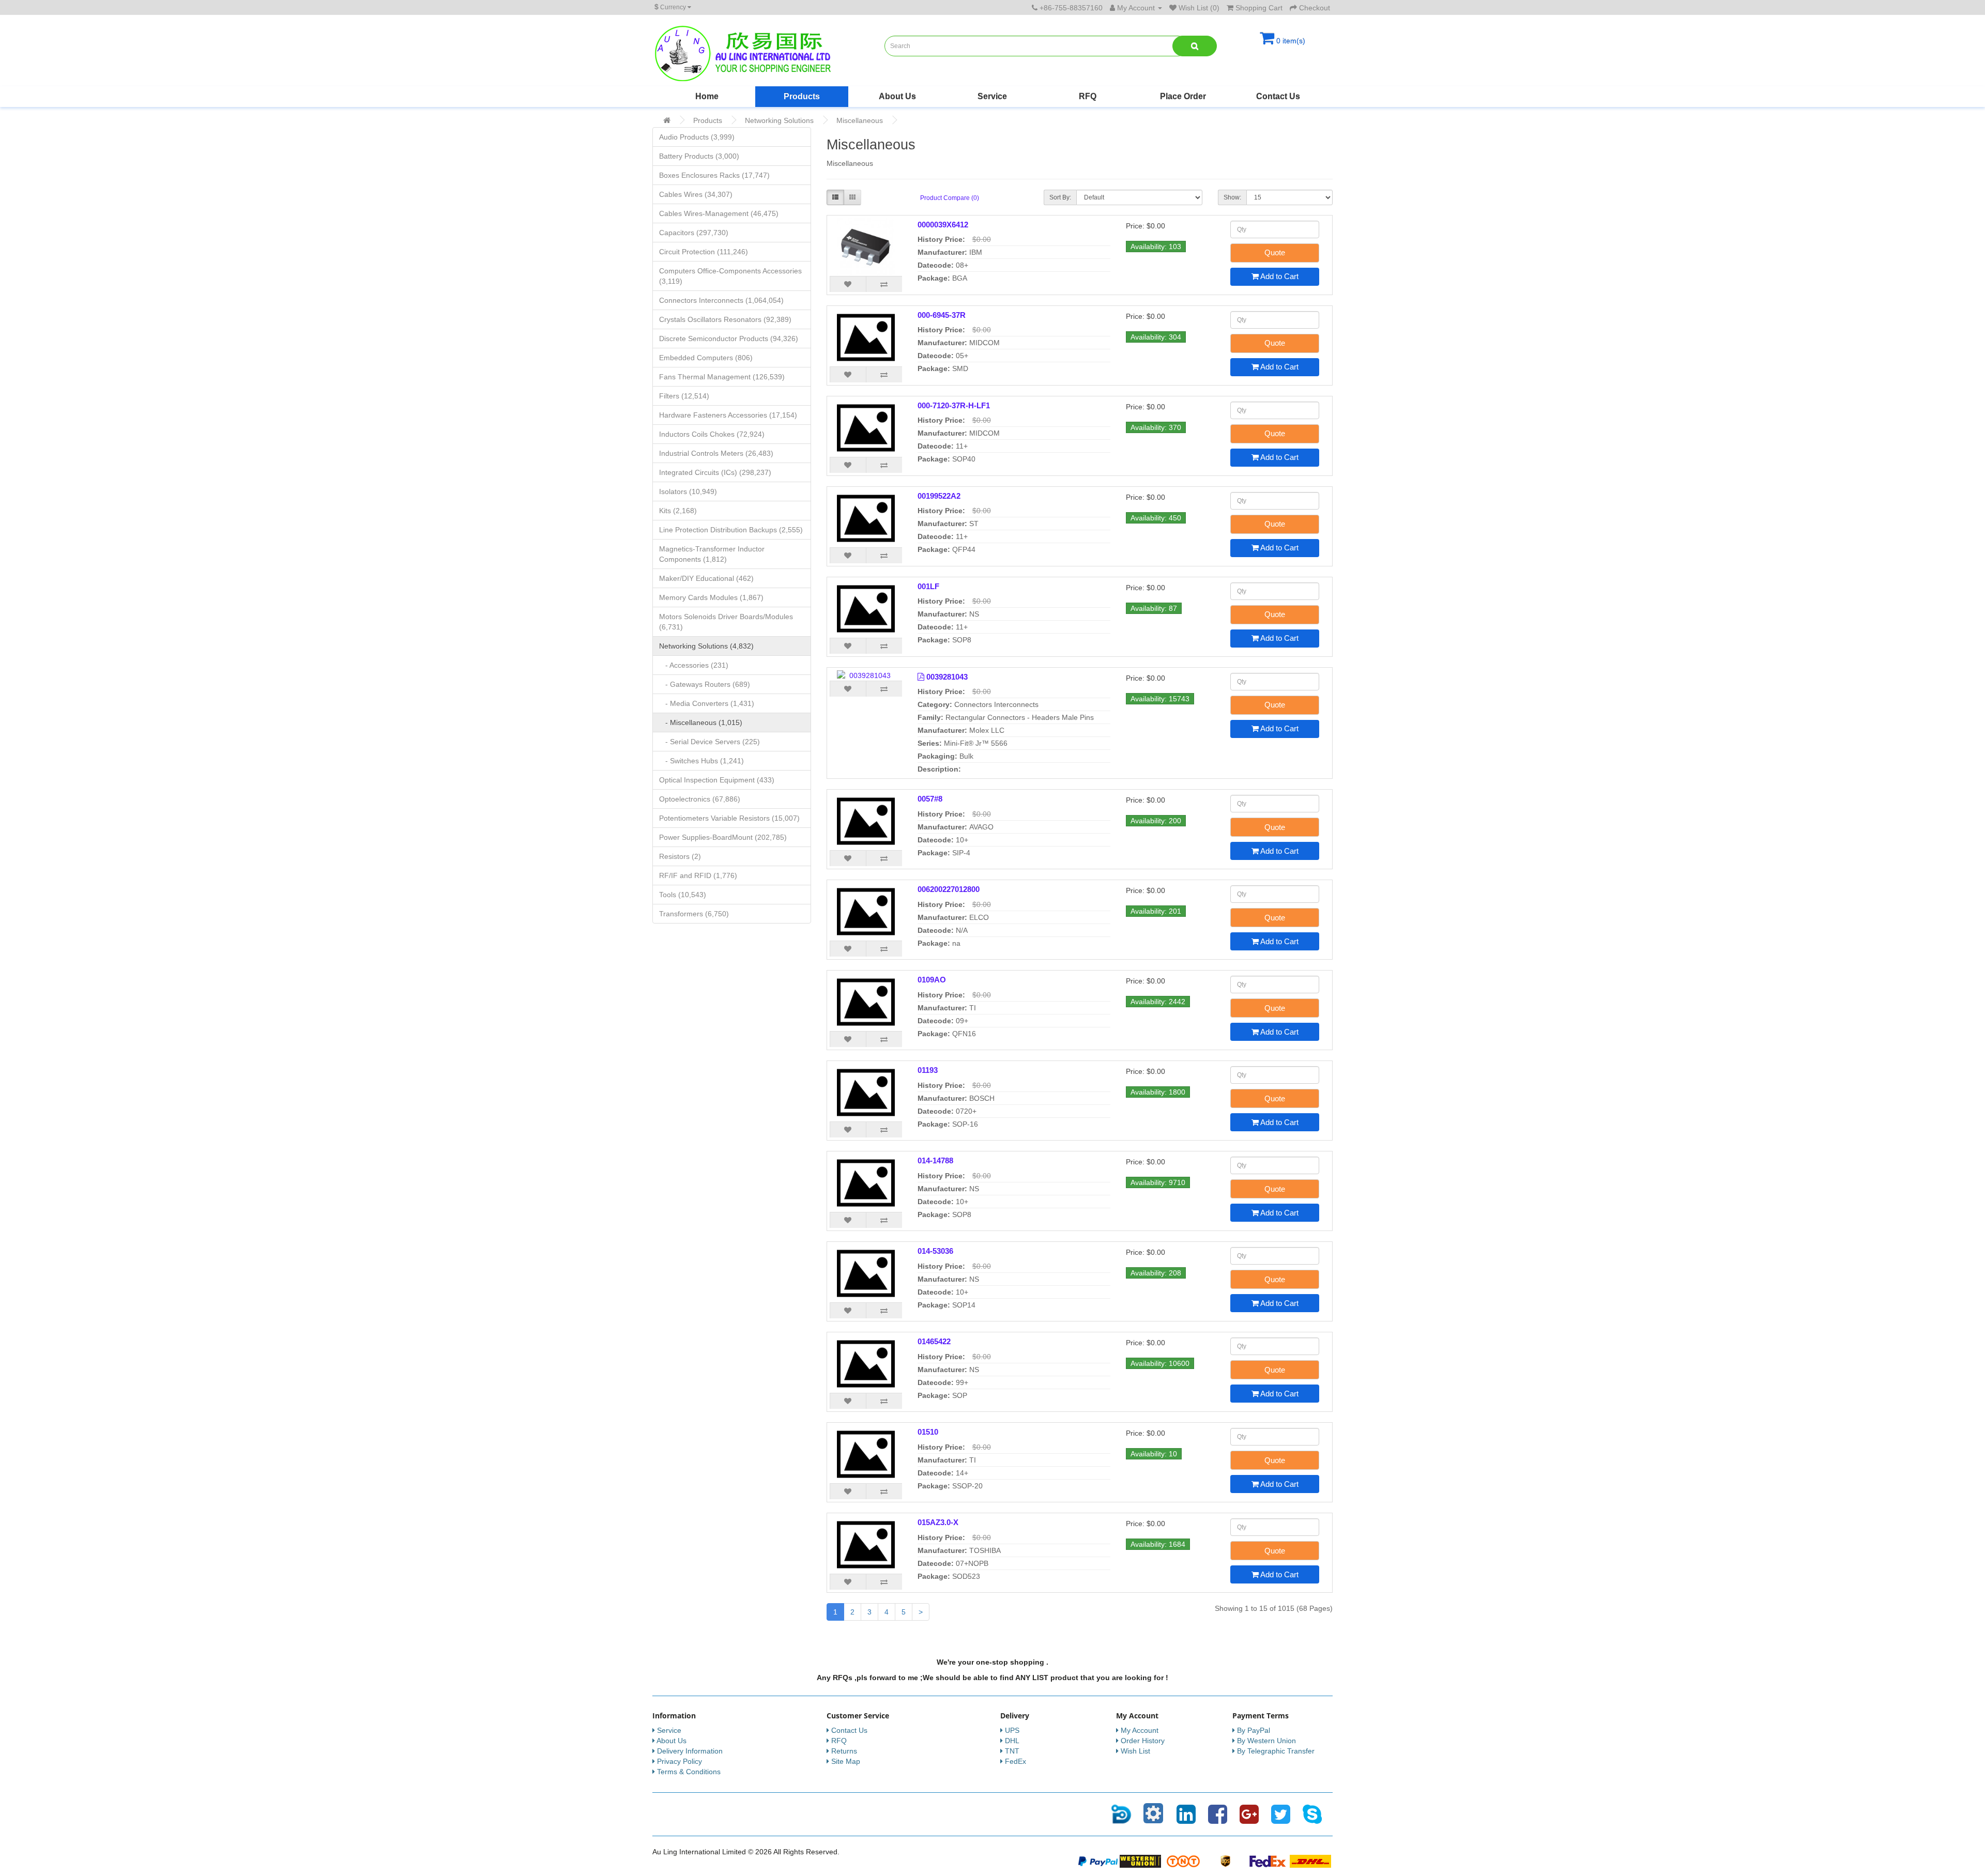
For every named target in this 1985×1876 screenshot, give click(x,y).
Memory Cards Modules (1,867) (711, 597)
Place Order (1183, 96)
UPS (1012, 1730)
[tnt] (1183, 1860)
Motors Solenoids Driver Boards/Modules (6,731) (726, 622)
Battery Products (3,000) (699, 156)
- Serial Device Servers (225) (709, 742)
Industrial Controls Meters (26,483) (716, 453)
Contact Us (1278, 96)
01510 (928, 1432)
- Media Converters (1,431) (707, 703)
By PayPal (1254, 1730)
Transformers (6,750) (694, 914)
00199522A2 (939, 496)
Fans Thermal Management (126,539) (722, 377)
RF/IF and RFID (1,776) (698, 875)
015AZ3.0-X (938, 1522)
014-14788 (935, 1160)
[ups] (1226, 1860)
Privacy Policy (680, 1761)
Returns (844, 1751)
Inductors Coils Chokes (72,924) (712, 434)
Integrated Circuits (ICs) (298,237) (715, 472)
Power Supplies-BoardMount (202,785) (723, 837)
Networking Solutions (779, 120)
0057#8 (930, 799)
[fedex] (1268, 1860)
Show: (1232, 197)
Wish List (1135, 1751)
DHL (1012, 1741)
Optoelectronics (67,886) (700, 799)
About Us (897, 96)
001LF (928, 586)
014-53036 (935, 1251)
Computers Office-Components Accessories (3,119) (730, 276)
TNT (1012, 1751)
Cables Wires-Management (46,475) (719, 213)
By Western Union (1266, 1741)
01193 (928, 1070)
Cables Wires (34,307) (696, 194)
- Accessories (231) (694, 665)
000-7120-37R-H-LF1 (954, 405)
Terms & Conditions (689, 1772)
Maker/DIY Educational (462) (706, 578)
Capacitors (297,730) (694, 233)
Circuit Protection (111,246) (704, 252)
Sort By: (1060, 197)
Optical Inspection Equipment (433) (717, 780)
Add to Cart (1279, 276)
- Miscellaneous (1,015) (701, 722)
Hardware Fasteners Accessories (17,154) (728, 415)
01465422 (934, 1341)
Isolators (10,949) (688, 491)
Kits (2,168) (678, 511)
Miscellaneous (860, 120)
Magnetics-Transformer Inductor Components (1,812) (712, 554)
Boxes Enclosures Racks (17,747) (714, 175)
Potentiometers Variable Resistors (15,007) (729, 818)
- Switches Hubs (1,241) (701, 761)
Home (707, 96)
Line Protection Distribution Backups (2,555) (731, 530)
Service (992, 96)
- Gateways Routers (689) (705, 684)
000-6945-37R (942, 315)
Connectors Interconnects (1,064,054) (721, 300)
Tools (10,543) (683, 895)
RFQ (1088, 96)
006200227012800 (949, 889)
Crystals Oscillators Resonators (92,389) (725, 319)
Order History (1143, 1741)
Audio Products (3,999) (697, 137)
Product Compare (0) (950, 198)
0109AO (932, 980)
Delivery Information (690, 1751)
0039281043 (947, 677)
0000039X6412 (943, 225)
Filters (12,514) (684, 396)
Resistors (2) (680, 856)
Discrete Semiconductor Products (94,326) (729, 339)
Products (802, 96)
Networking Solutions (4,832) (706, 646)
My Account (1140, 1730)
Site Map (846, 1761)
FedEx (1016, 1761)
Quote (1275, 252)
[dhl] (1310, 1860)
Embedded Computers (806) (706, 358)
